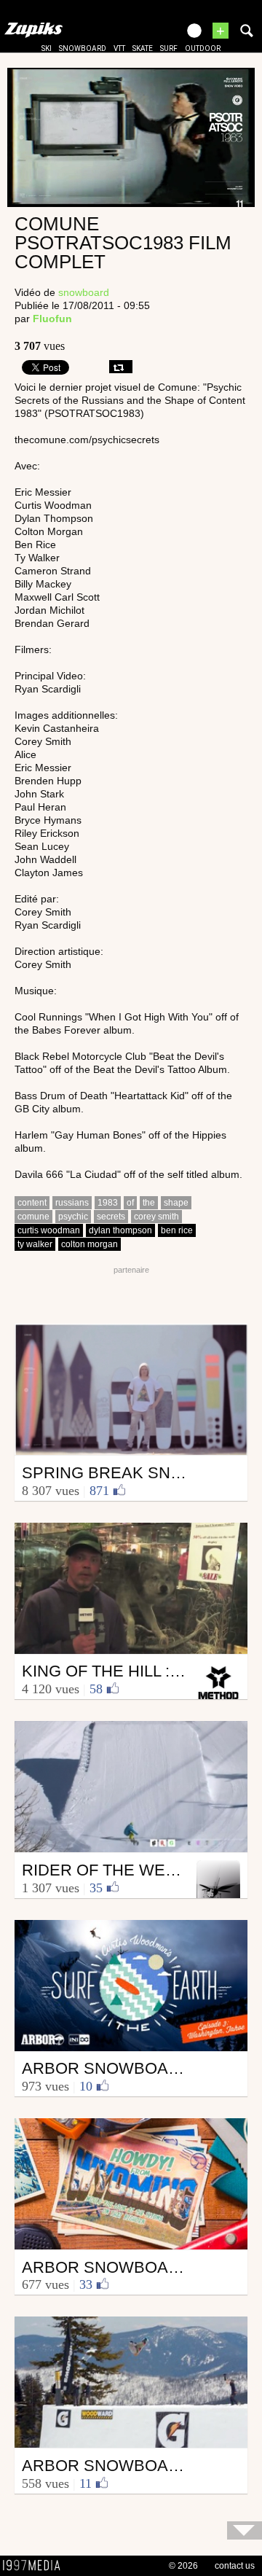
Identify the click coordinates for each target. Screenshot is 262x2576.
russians (72, 1203)
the (149, 1203)
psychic (73, 1217)
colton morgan (90, 1244)
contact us (235, 2566)
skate (143, 48)
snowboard (83, 48)
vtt (119, 48)
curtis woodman (49, 1230)
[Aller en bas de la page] (245, 2530)
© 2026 (183, 2566)
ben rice (177, 1230)
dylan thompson (120, 1230)
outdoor (203, 48)
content (32, 1203)
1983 (108, 1203)
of (130, 1203)
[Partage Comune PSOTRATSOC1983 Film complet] (121, 367)
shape (176, 1203)
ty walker (35, 1244)
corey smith (156, 1217)
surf (169, 48)
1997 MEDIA (36, 2566)
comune (33, 1217)
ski (47, 48)
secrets (111, 1217)
